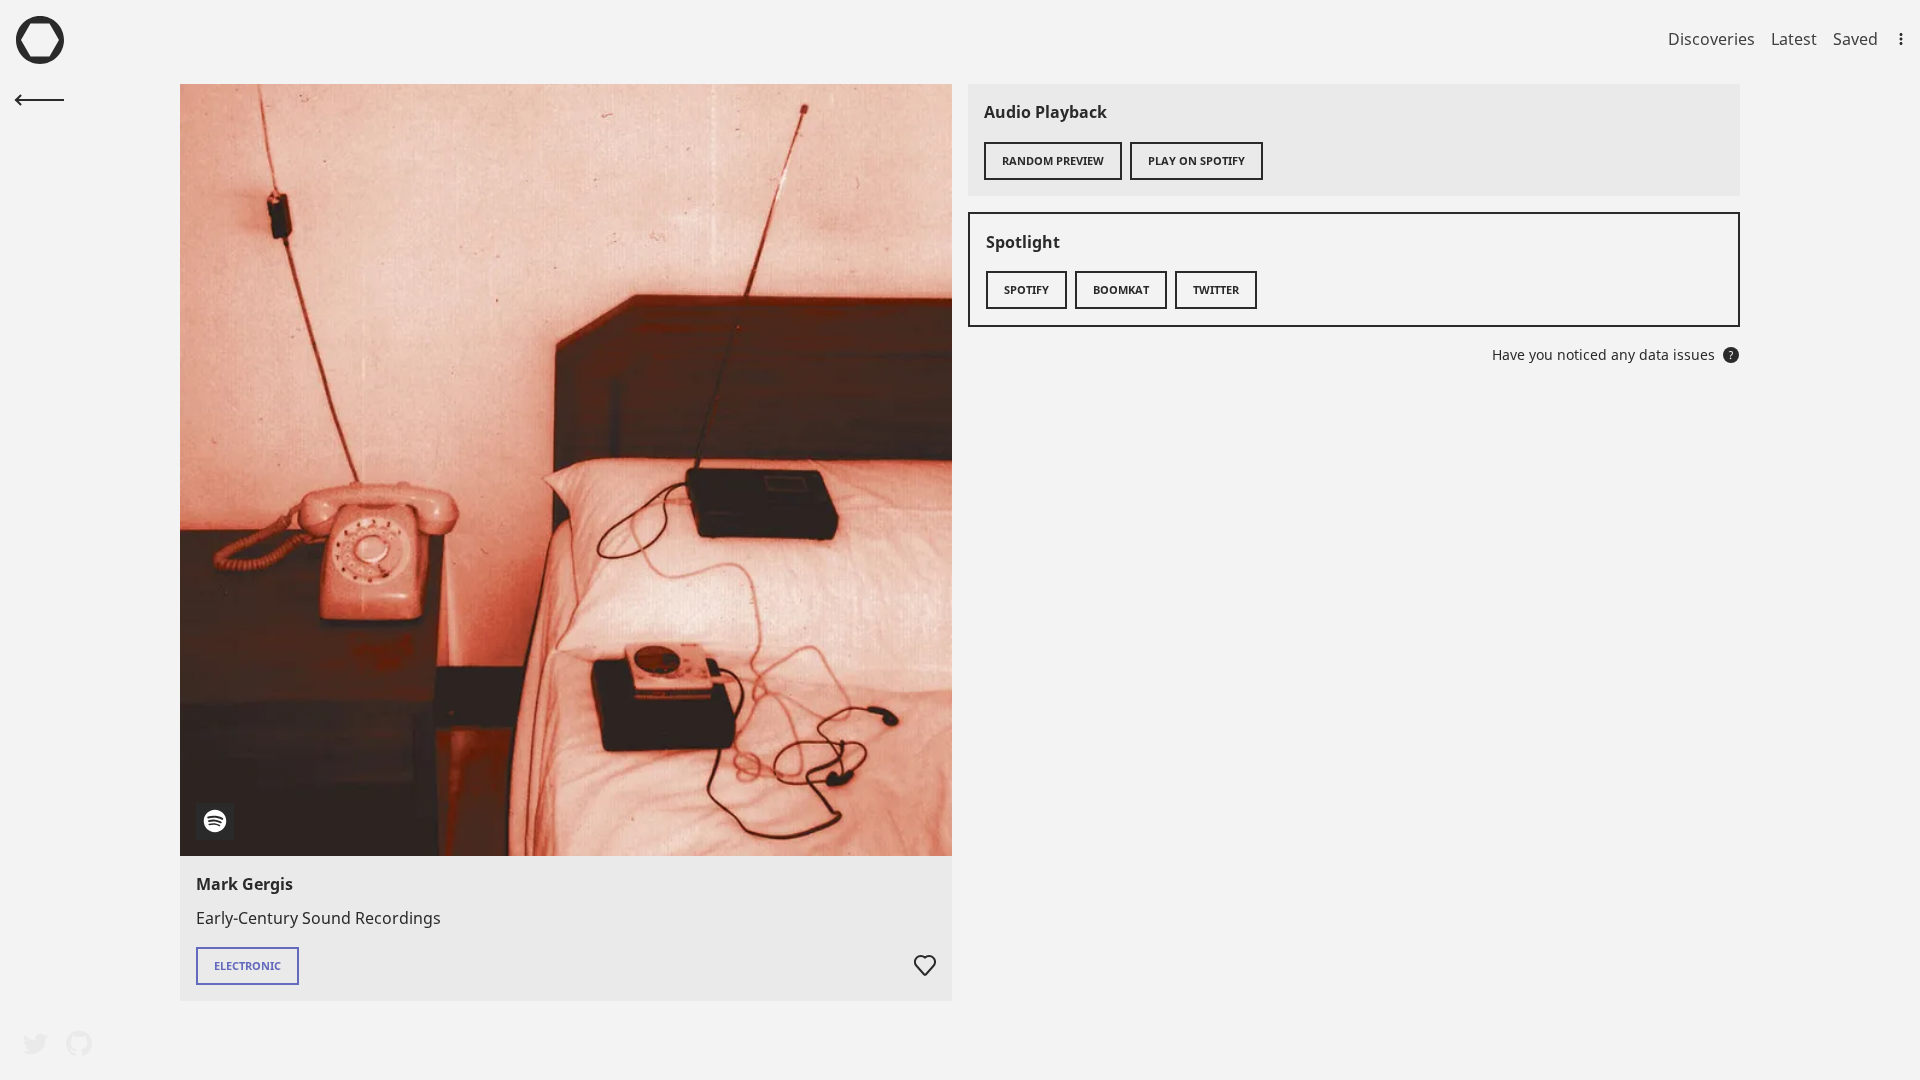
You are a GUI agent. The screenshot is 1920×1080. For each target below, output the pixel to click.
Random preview (1053, 160)
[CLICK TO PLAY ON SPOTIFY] (566, 470)
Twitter (1216, 289)
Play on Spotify (1196, 160)
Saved (1855, 39)
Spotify (1026, 289)
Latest (1794, 39)
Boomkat (1121, 289)
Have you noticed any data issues (1613, 354)
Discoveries (1711, 39)
